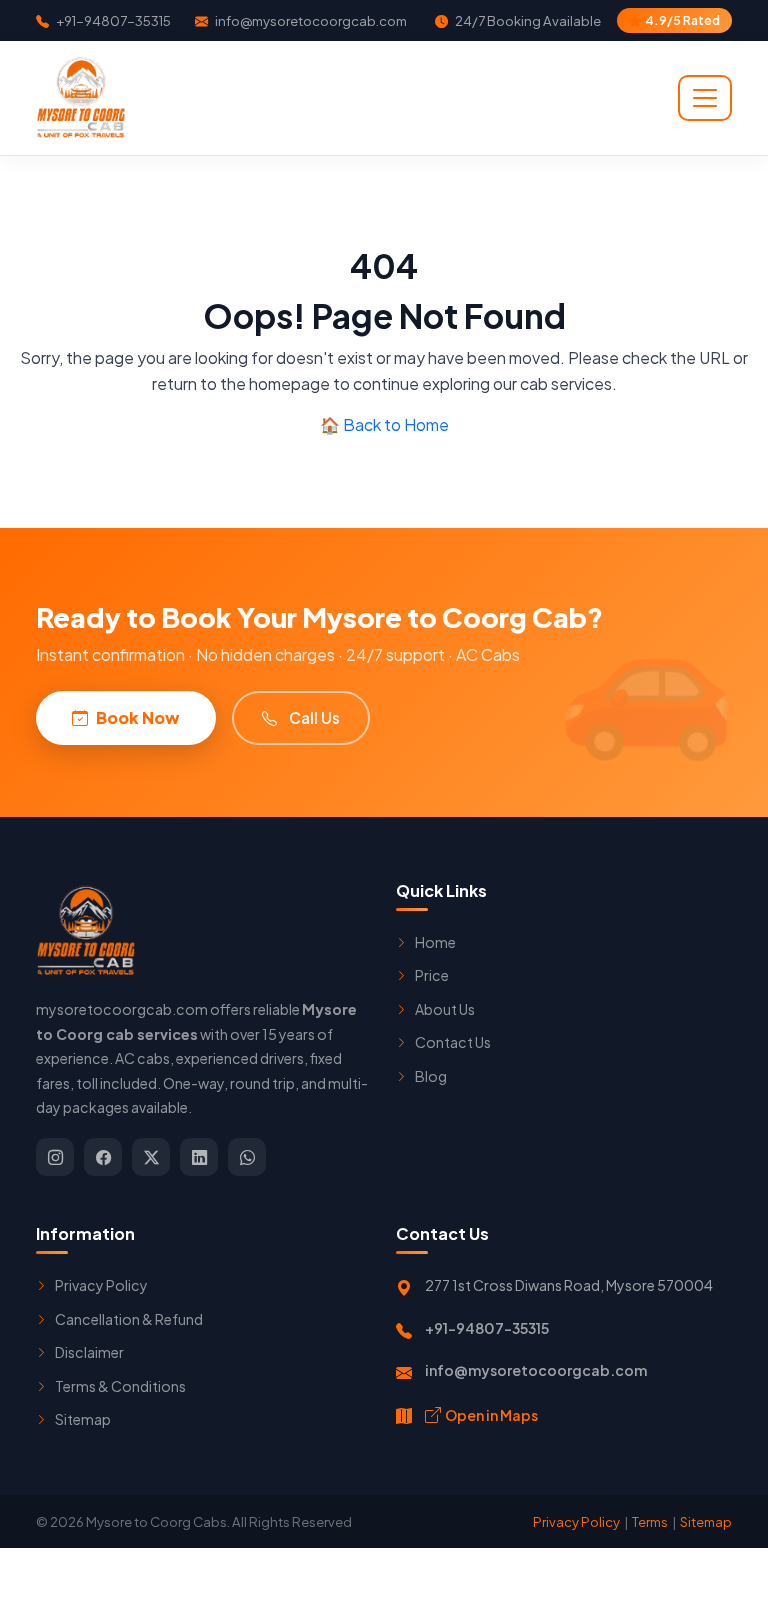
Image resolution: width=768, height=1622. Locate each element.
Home (435, 942)
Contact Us (453, 1042)
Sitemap (83, 1419)
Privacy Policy (101, 1285)
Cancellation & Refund (129, 1319)
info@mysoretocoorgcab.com (310, 20)
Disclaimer (89, 1352)
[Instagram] (55, 1157)
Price (432, 975)
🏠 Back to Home (384, 424)
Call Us (314, 717)
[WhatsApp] (247, 1157)
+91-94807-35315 (112, 20)
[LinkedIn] (199, 1157)
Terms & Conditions (120, 1386)
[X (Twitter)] (151, 1157)
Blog (431, 1076)
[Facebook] (103, 1157)
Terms (650, 1521)
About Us (445, 1009)
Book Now (138, 717)
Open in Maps (491, 1415)
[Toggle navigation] (705, 98)
